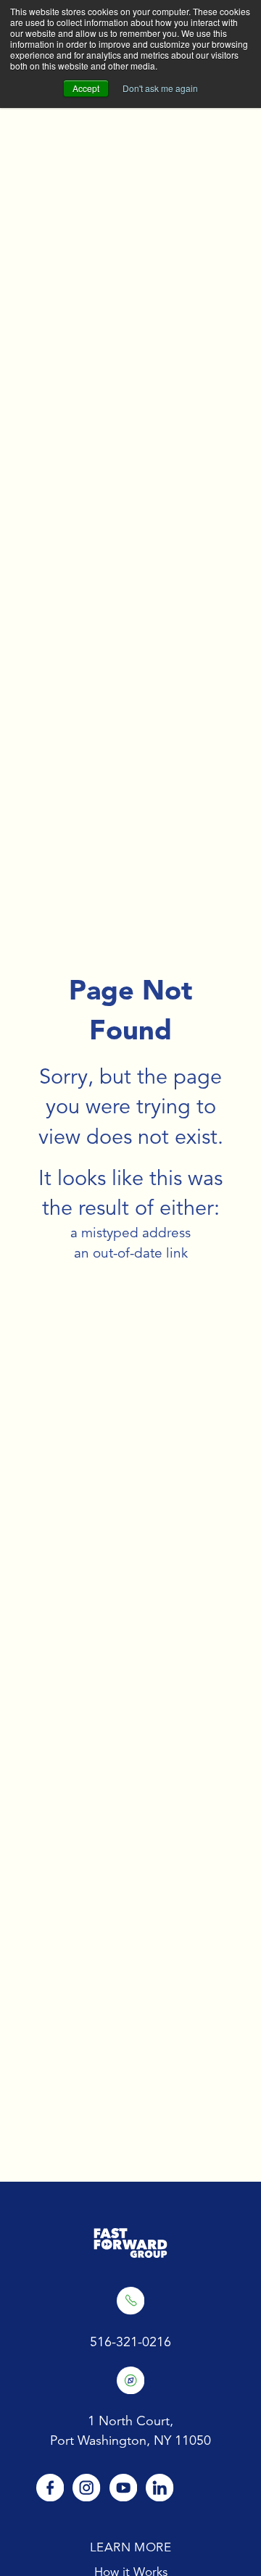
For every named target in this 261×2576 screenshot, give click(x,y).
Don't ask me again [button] (160, 88)
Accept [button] (86, 88)
